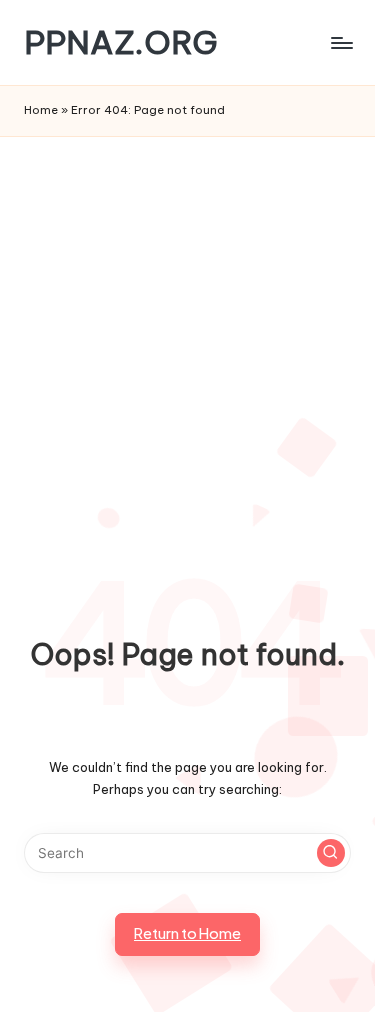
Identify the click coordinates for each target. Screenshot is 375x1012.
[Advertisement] (187, 334)
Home (41, 110)
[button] (331, 853)
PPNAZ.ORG (121, 42)
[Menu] (341, 42)
